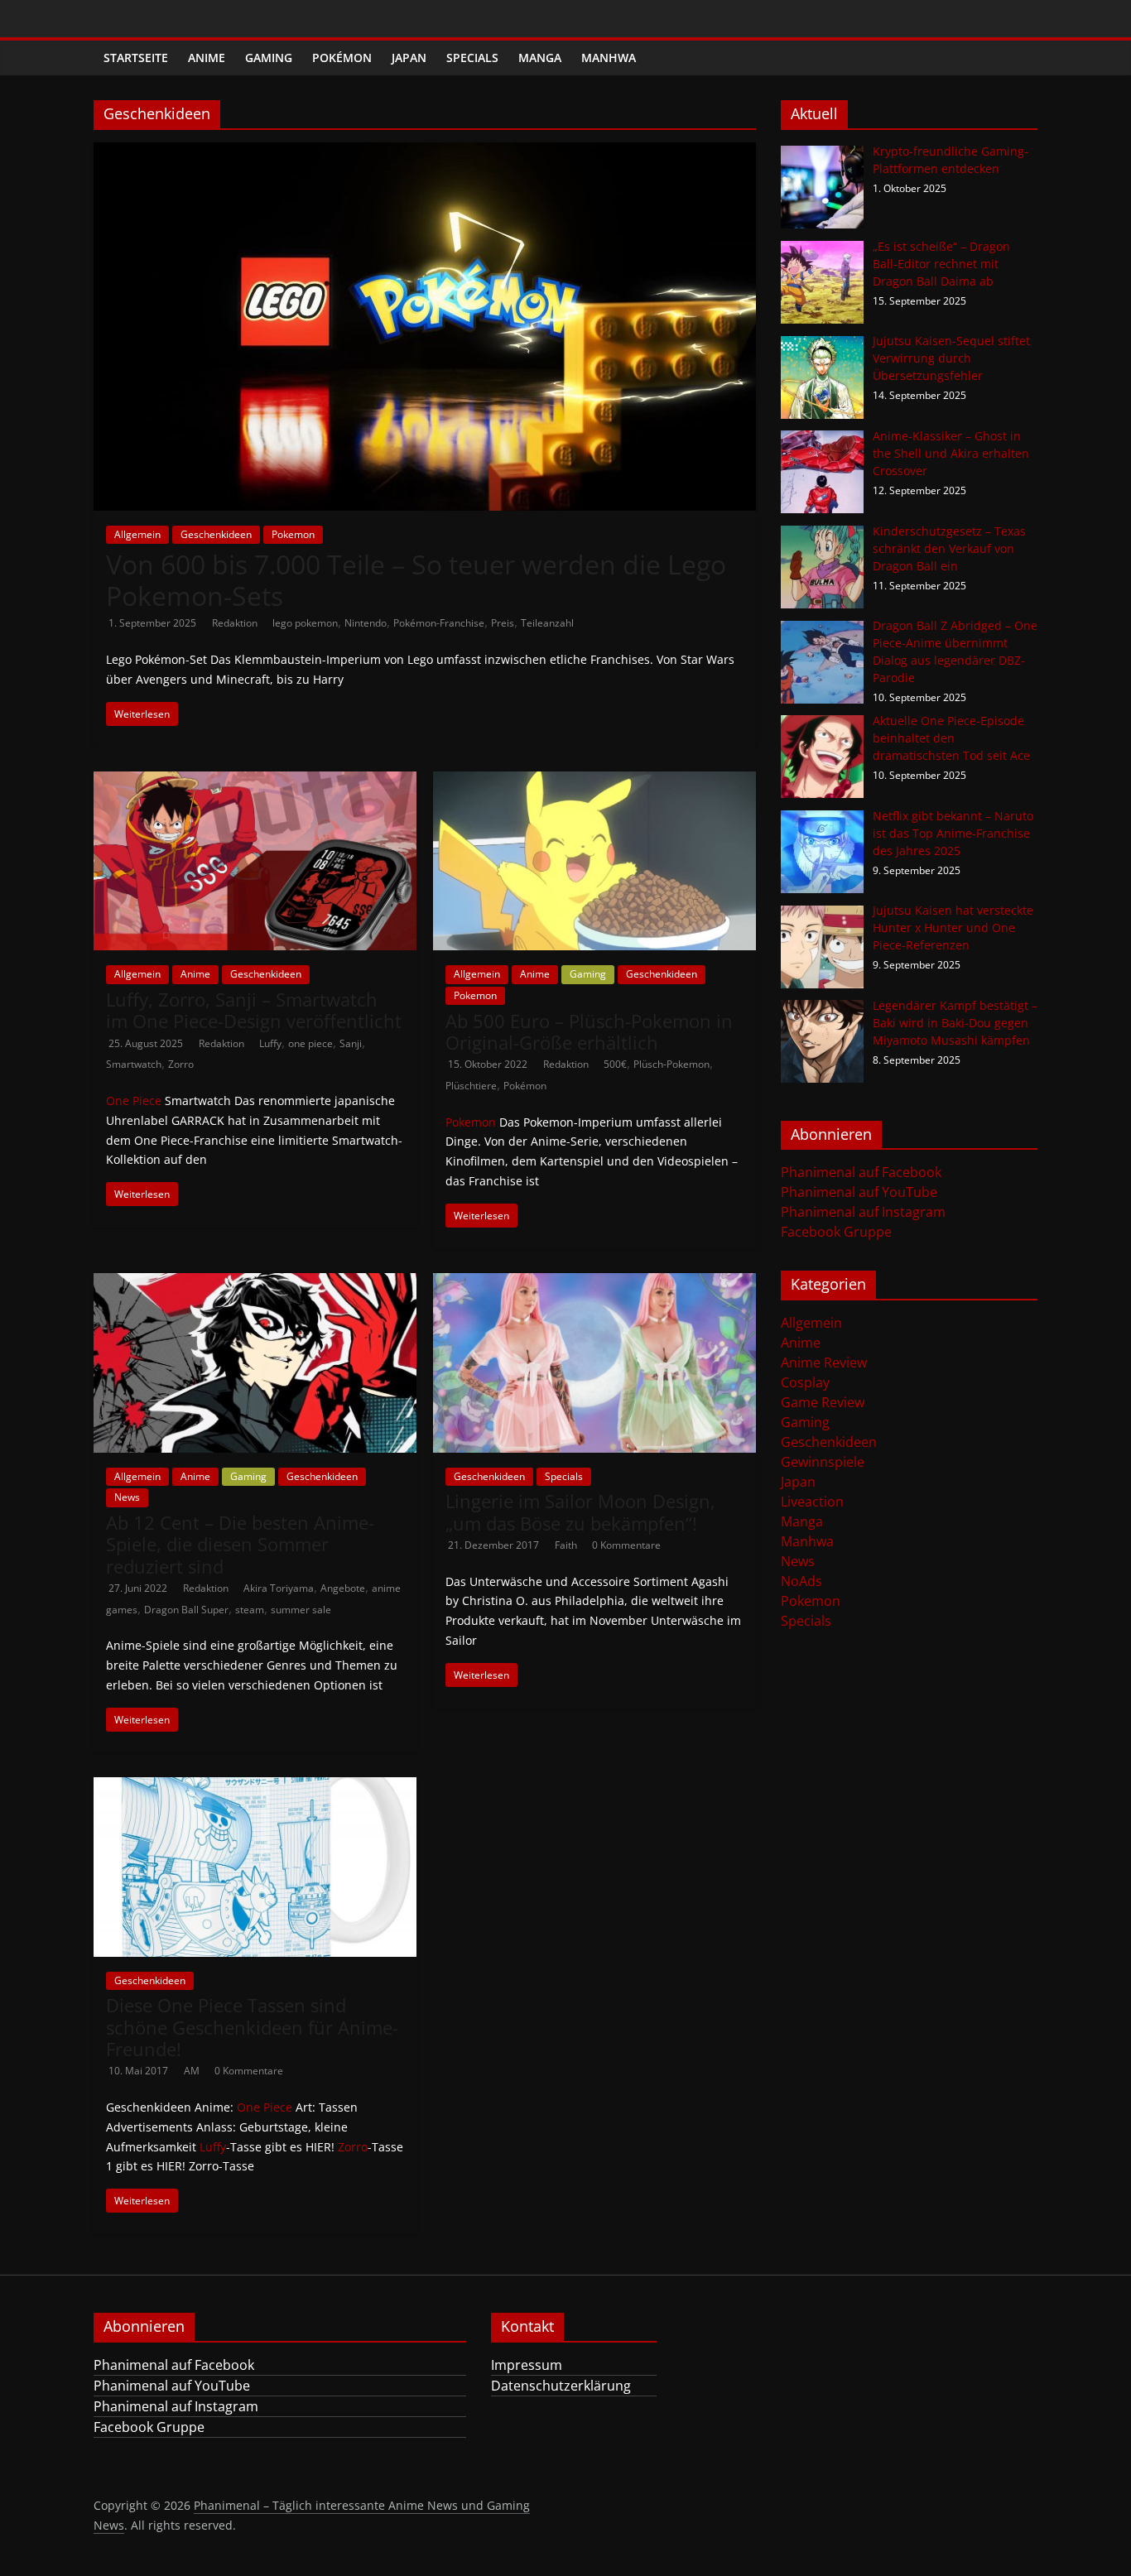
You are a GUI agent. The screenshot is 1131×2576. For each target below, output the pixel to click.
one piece (310, 1043)
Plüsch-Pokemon (671, 1064)
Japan (409, 58)
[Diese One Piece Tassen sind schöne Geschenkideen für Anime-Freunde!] (255, 1787)
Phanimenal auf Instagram (863, 1212)
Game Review (823, 1402)
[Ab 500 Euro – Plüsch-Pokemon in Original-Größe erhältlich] (594, 781)
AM (193, 2071)
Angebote (343, 1588)
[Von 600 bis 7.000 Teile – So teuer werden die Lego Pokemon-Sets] (425, 152)
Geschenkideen (216, 534)
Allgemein (137, 534)
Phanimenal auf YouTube (859, 1192)
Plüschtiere (471, 1086)
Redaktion (236, 623)
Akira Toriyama (279, 1588)
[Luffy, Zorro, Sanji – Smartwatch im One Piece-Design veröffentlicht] (255, 781)
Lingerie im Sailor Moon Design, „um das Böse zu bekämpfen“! (580, 1511)
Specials (472, 58)
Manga (540, 58)
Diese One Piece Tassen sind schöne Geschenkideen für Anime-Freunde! (252, 2027)
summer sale (301, 1610)
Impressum (527, 2365)
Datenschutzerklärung (561, 2386)
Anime (207, 58)
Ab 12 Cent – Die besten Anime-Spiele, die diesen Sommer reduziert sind (240, 1544)
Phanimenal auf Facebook (861, 1172)
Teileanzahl (547, 623)
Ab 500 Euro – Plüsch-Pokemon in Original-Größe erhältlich (589, 1031)
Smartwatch (134, 1064)
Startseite (136, 58)
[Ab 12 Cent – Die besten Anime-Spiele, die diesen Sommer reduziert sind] (255, 1283)
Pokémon (342, 58)
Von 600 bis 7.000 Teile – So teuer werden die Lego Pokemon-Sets (416, 580)
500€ (615, 1064)
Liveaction (812, 1502)
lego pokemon (305, 623)
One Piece (134, 1101)
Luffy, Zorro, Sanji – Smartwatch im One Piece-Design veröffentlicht (254, 1010)
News (127, 1497)
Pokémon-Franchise (439, 623)
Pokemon (293, 534)
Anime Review (824, 1362)
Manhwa (609, 58)
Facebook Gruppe (836, 1232)
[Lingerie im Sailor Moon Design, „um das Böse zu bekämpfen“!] (594, 1283)
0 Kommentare (626, 1545)
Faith (567, 1545)
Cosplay (805, 1382)
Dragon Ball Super (186, 1610)
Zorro (181, 1064)
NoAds (801, 1581)
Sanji (351, 1043)
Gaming (269, 58)
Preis (503, 623)
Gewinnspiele (823, 1462)
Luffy (270, 1043)
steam (250, 1610)
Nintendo (366, 623)
